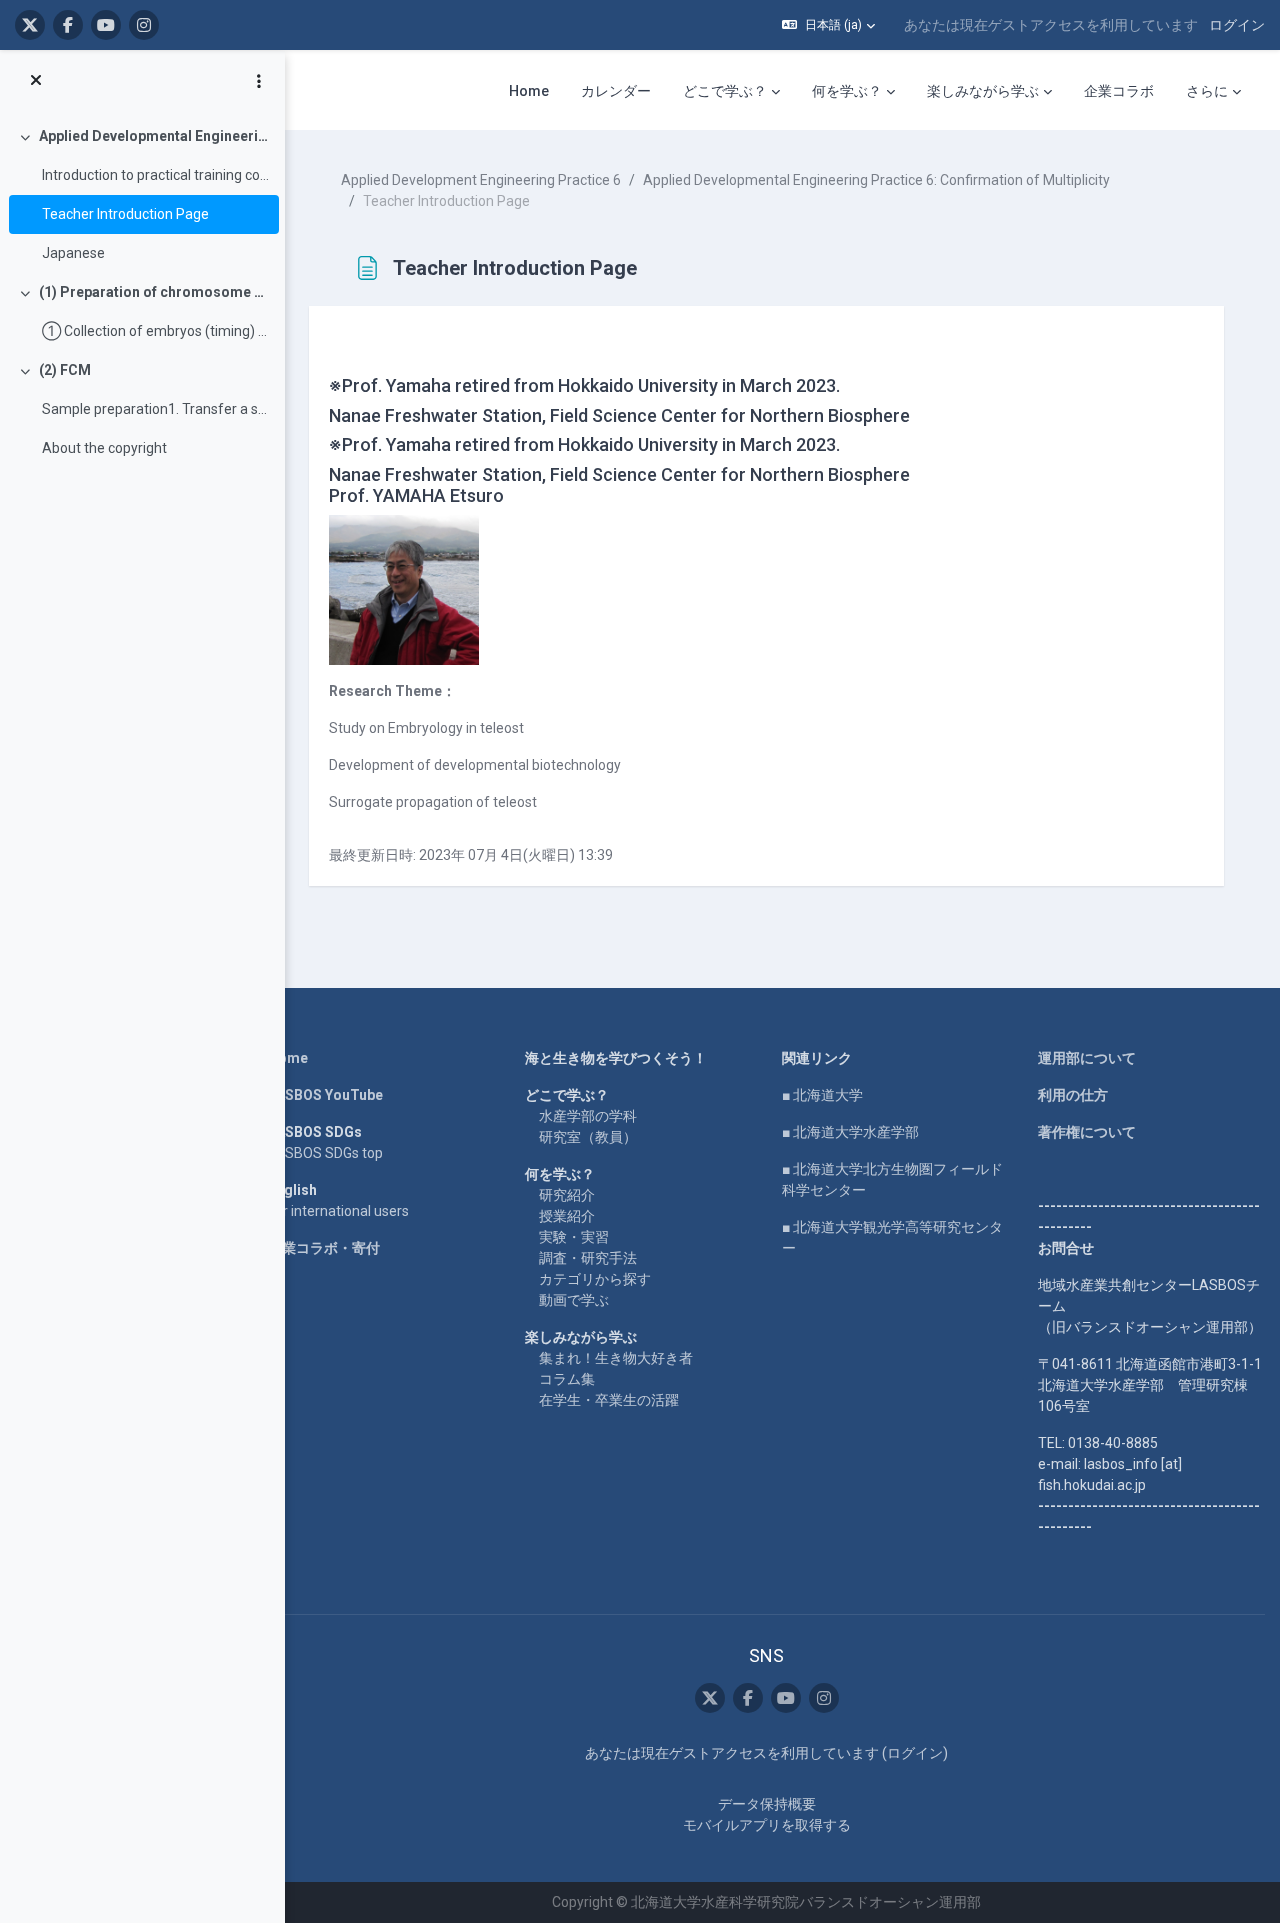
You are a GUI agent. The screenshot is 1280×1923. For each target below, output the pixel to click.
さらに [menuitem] (1207, 91)
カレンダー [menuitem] (616, 91)
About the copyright (104, 448)
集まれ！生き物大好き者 (616, 1358)
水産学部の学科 (588, 1116)
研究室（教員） (588, 1137)
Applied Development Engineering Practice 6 (481, 180)
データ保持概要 (767, 1804)
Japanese (73, 253)
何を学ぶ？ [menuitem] (847, 91)
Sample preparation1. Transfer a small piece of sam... (155, 409)
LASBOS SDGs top (325, 1153)
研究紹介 (567, 1195)
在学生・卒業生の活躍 (609, 1400)
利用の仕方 (1073, 1095)
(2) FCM (65, 370)
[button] (828, 25)
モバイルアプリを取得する (767, 1825)
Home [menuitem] (529, 91)
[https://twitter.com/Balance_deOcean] (30, 25)
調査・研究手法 (588, 1258)
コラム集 (567, 1379)
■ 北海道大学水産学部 (850, 1132)
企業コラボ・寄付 (324, 1248)
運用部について (1087, 1058)
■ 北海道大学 (822, 1095)
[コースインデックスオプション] (259, 81)
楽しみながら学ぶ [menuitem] (983, 91)
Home (288, 1058)
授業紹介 (567, 1216)
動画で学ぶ (574, 1300)
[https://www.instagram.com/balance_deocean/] (144, 25)
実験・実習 (574, 1237)
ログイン (1237, 25)
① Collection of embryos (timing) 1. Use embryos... (155, 331)
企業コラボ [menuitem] (1119, 91)
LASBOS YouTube (325, 1095)
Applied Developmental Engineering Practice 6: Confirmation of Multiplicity (154, 136)
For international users (338, 1211)
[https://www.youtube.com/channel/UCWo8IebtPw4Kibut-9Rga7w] (106, 25)
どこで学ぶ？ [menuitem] (725, 91)
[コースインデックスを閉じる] (36, 81)
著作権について (1087, 1132)
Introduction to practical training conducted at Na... (155, 175)
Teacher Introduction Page (125, 214)
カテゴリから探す (595, 1279)
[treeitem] (142, 195)
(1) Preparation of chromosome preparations (154, 292)
